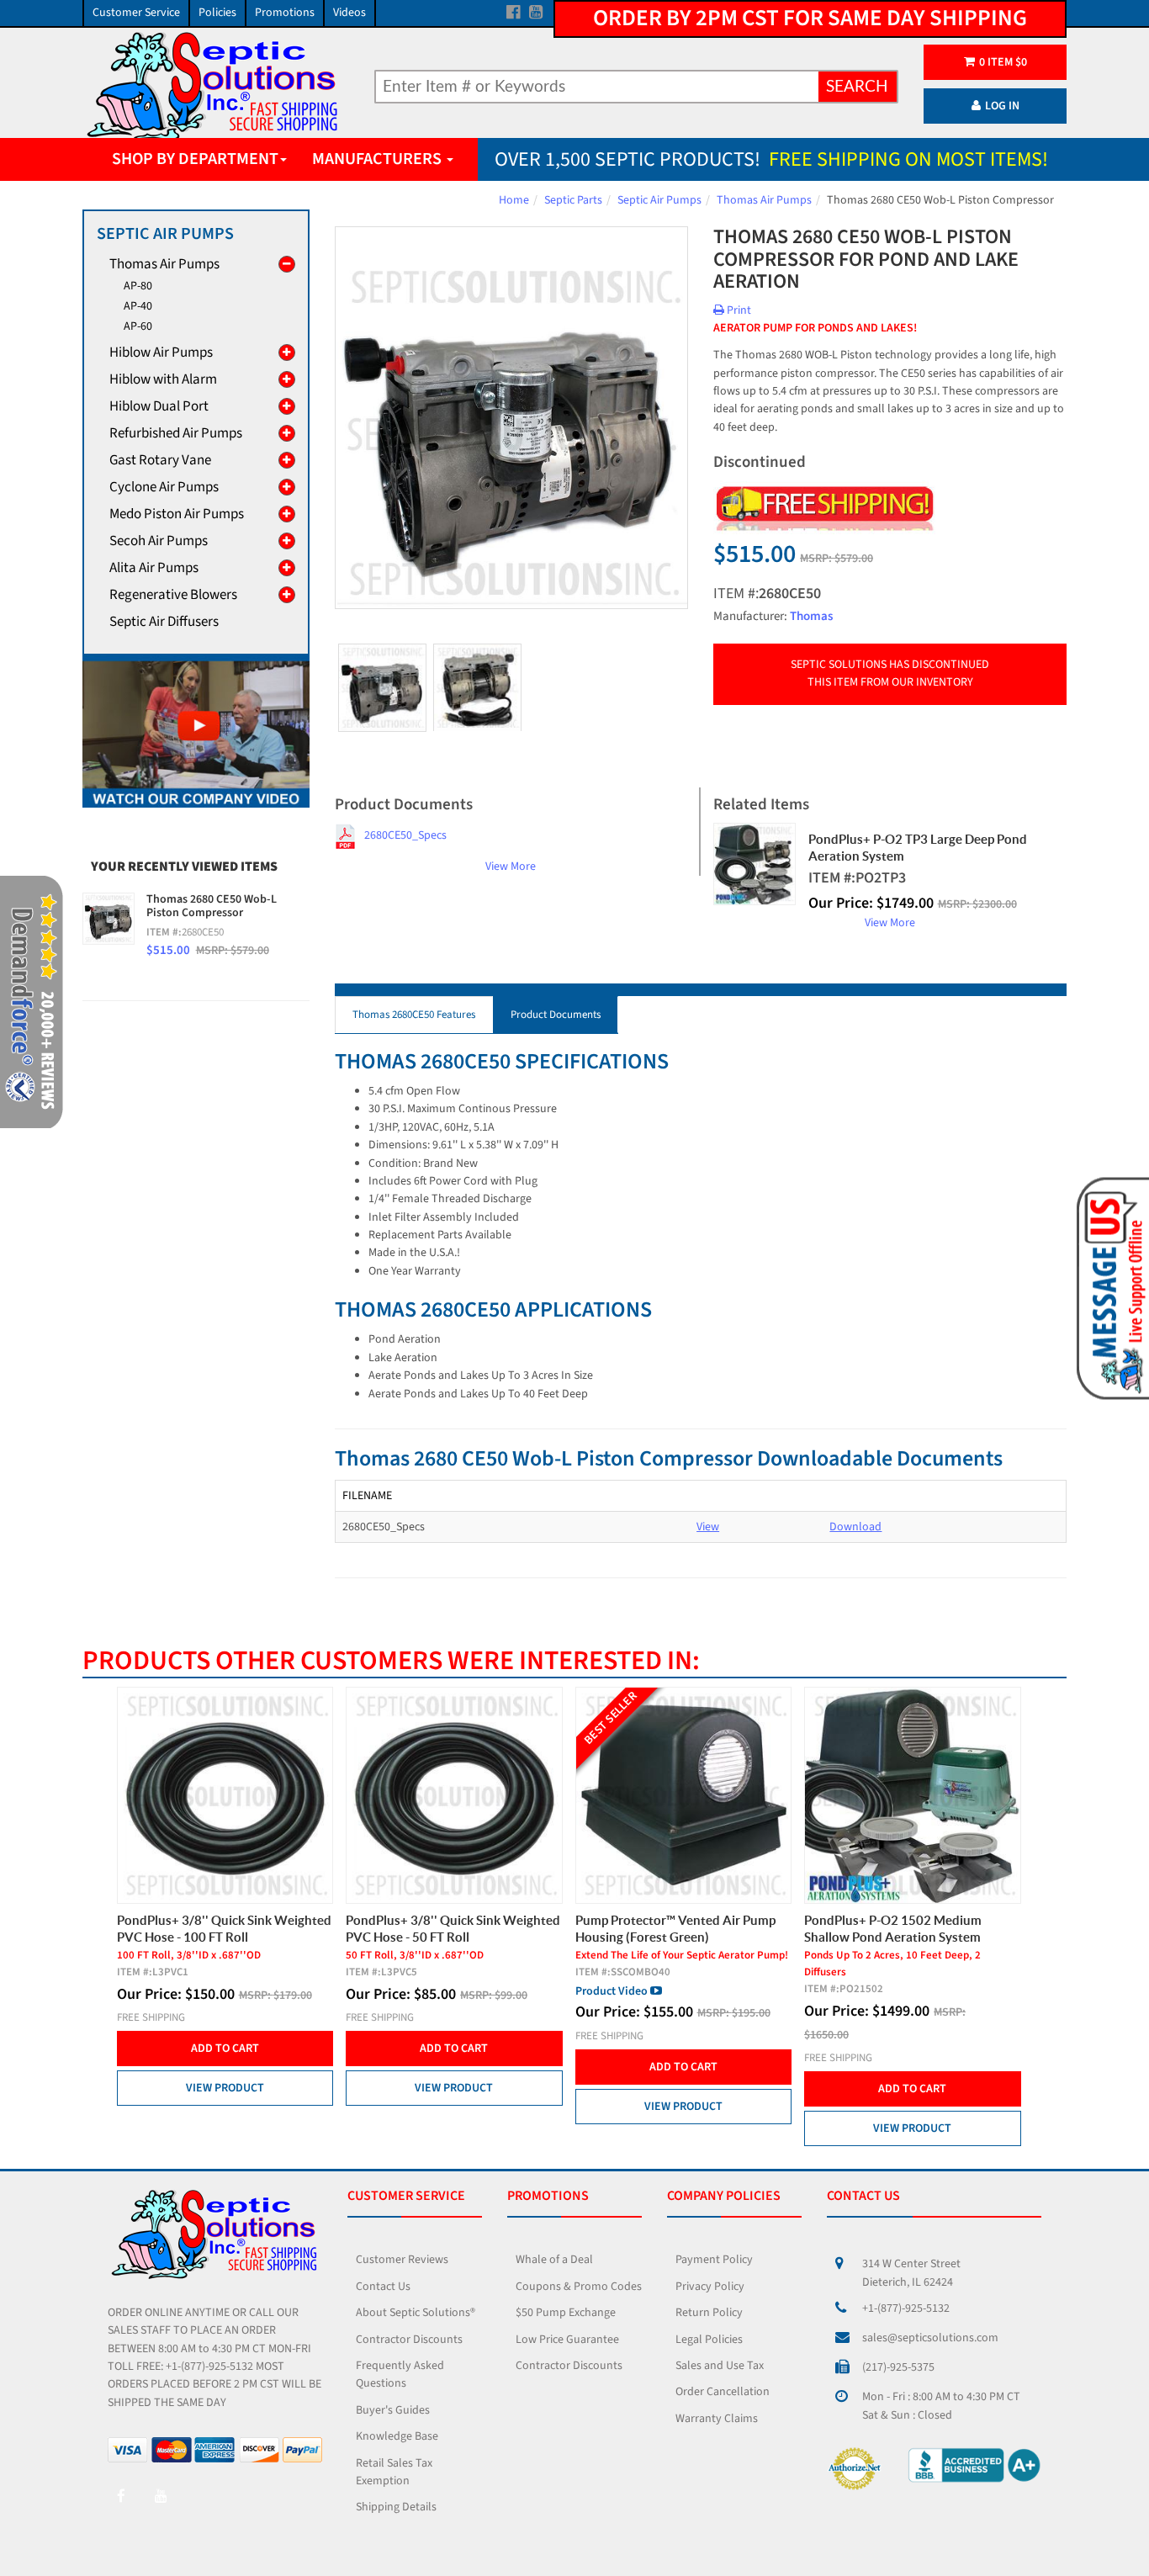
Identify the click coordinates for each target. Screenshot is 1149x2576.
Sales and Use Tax (720, 2366)
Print (738, 310)
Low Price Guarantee (567, 2340)
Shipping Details (396, 2507)
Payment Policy (714, 2260)
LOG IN (1002, 106)
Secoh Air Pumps (159, 541)
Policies (217, 13)
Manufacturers (379, 159)
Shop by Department (195, 159)
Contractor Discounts (409, 2340)
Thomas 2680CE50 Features (414, 1015)
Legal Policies (709, 2340)
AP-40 (138, 306)
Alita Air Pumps (154, 568)
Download (855, 1527)
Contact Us (383, 2287)
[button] (1110, 1287)
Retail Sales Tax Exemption (394, 2472)
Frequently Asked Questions (400, 2375)
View (708, 1527)
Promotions (285, 13)
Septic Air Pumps (659, 200)
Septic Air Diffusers (164, 622)
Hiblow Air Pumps (161, 352)
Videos (349, 13)
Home (514, 200)
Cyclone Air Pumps (164, 487)
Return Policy (709, 2313)
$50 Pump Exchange (566, 2313)
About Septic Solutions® (416, 2313)
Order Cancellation (723, 2392)
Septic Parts (573, 200)
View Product (157, 2088)
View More (511, 867)
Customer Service (136, 13)
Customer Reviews (402, 2260)
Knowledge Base (397, 2436)
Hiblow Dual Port (159, 406)
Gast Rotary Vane (160, 460)
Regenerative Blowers (173, 595)
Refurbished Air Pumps (176, 433)
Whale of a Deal (554, 2260)
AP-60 (138, 326)
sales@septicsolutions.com (930, 2338)
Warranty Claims (717, 2419)
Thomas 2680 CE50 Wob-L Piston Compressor (212, 906)
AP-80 (138, 286)
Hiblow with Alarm (163, 379)
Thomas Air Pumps (764, 200)
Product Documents (556, 1015)
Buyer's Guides (393, 2410)
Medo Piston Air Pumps (177, 514)
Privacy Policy (710, 2287)
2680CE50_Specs (405, 835)
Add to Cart (157, 2049)
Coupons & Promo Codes (579, 2287)
